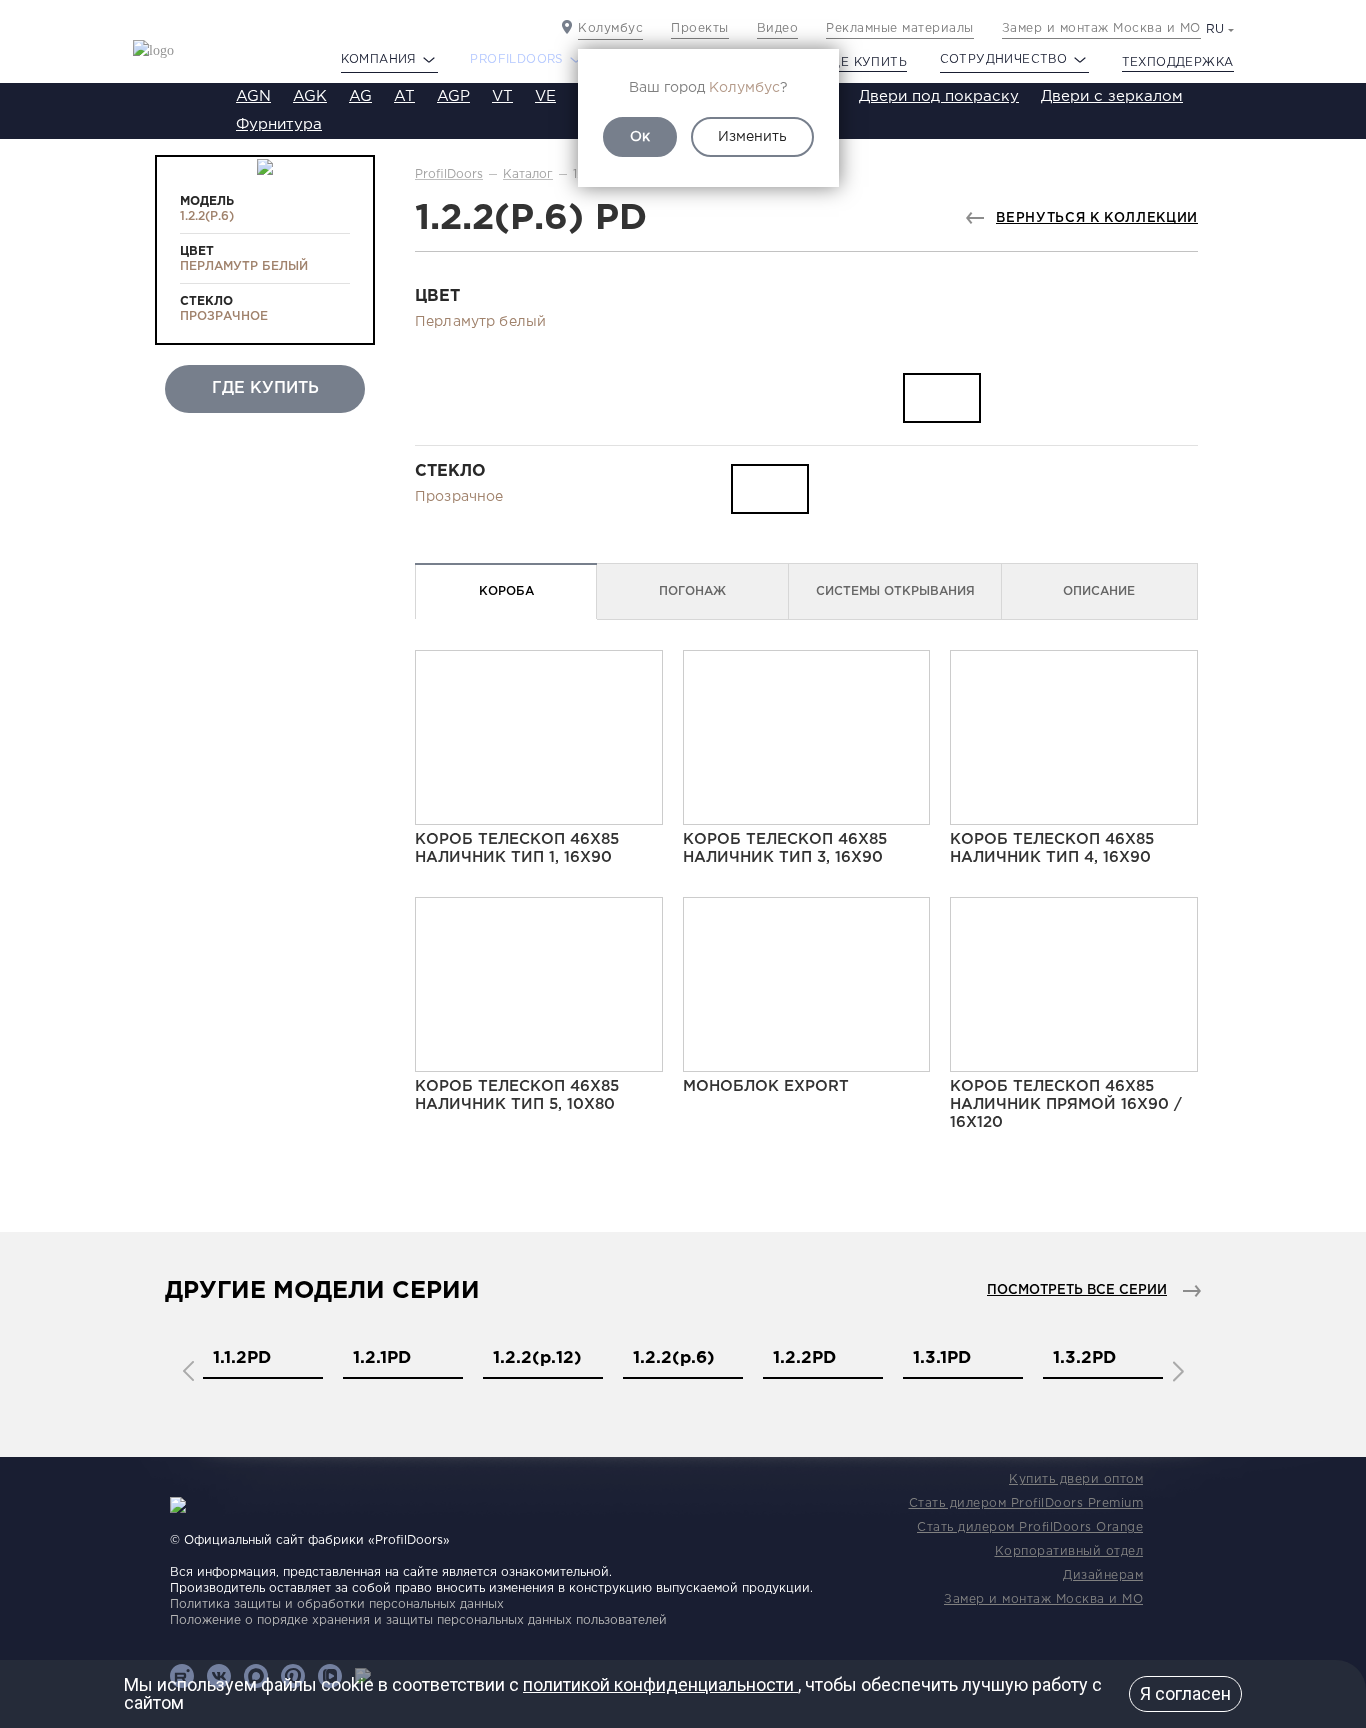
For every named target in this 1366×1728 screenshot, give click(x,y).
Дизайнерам (1103, 1575)
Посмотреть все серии (1077, 1290)
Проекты (700, 28)
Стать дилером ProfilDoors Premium (1026, 1503)
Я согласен (1185, 1693)
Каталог (528, 174)
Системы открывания (895, 591)
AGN (253, 96)
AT (404, 96)
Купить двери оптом (1076, 1479)
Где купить (865, 62)
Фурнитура (279, 124)
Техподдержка (1178, 62)
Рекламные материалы (900, 28)
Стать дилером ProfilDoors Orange (1030, 1527)
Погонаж (692, 591)
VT (502, 96)
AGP (453, 96)
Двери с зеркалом (1112, 96)
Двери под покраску (939, 96)
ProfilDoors (449, 174)
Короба (506, 591)
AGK (310, 96)
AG (360, 96)
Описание (1099, 591)
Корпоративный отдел (1069, 1551)
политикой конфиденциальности (660, 1684)
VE (545, 96)
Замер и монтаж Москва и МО (1101, 28)
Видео (778, 28)
